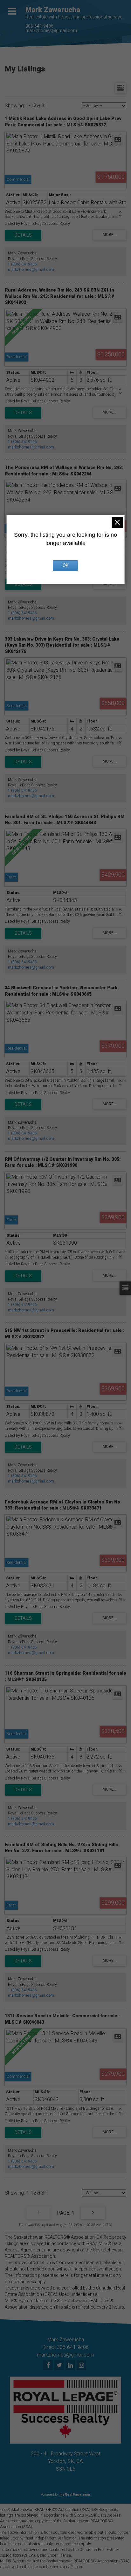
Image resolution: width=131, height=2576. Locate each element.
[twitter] (60, 2366)
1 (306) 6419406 (22, 264)
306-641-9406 (39, 26)
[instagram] (82, 2366)
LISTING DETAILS (23, 235)
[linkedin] (71, 2366)
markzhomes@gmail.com (51, 31)
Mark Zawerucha (53, 10)
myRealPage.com (75, 2495)
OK (65, 565)
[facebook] (49, 2366)
